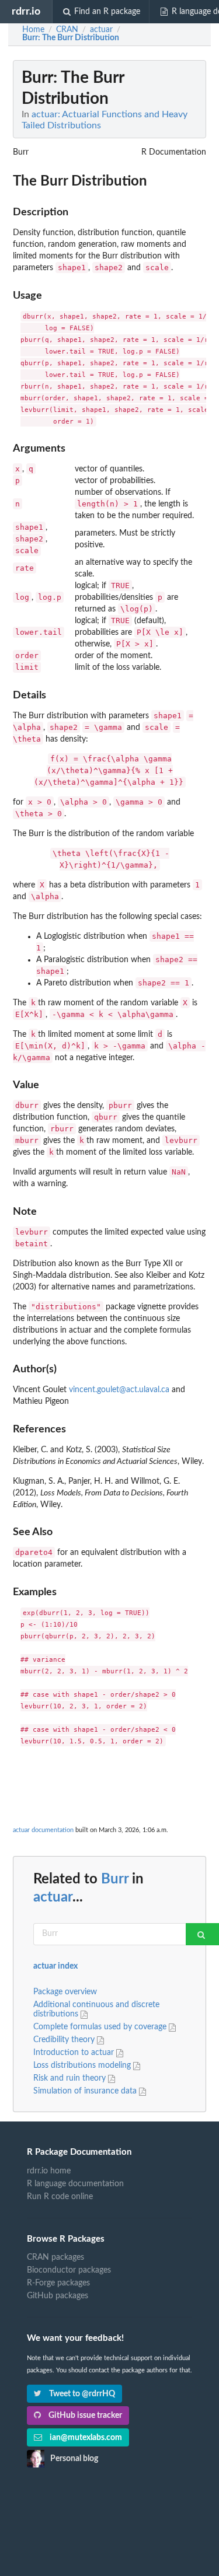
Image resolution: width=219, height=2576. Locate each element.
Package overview (65, 1992)
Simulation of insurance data (86, 2091)
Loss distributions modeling (83, 2065)
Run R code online (60, 2197)
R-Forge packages (58, 2283)
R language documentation (75, 2184)
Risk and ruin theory (71, 2078)
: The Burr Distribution (71, 38)
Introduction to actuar (75, 2053)
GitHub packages (58, 2296)
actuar (53, 1897)
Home (33, 30)
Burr (115, 1879)
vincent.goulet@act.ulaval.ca (119, 1390)
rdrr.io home (49, 2171)
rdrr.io (26, 11)
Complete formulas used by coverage (101, 2027)
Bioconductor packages (69, 2270)
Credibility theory (65, 2040)
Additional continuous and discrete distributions (96, 2009)
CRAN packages (55, 2257)
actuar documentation (43, 1830)
